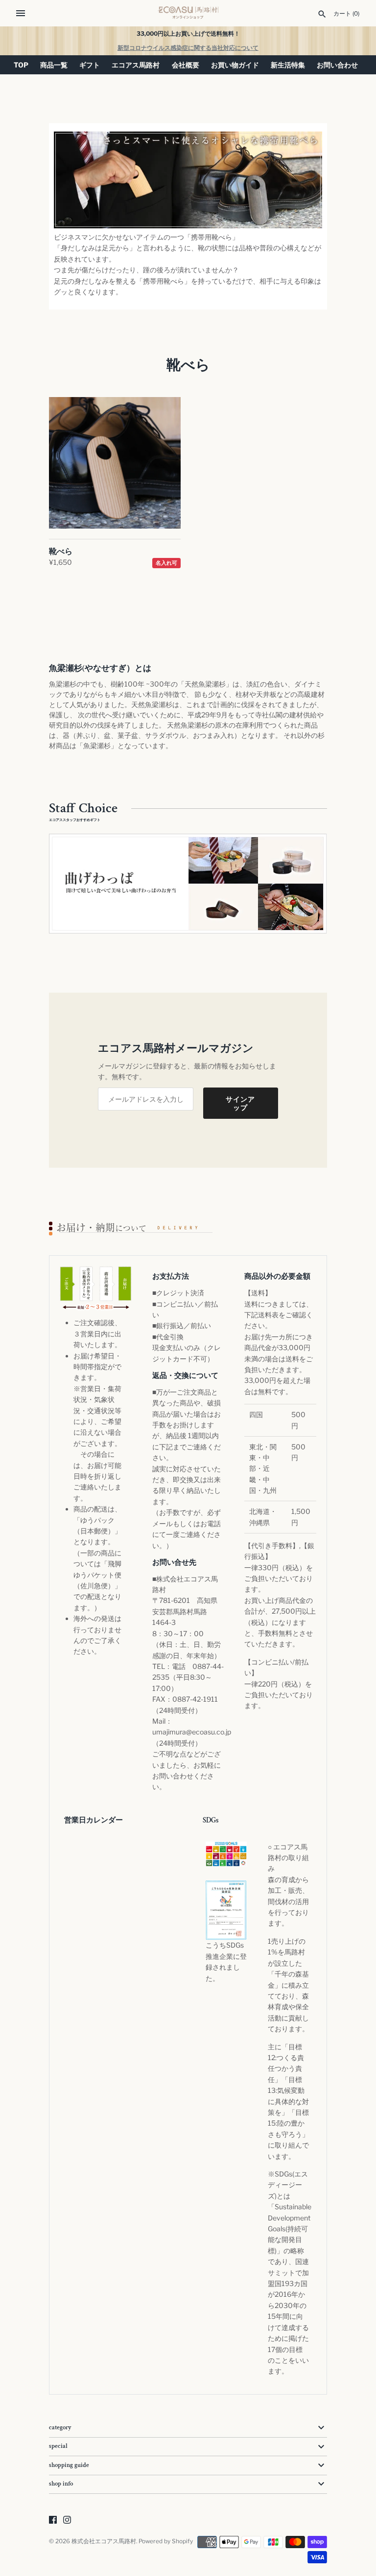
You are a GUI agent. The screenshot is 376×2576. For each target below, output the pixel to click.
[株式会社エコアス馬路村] (188, 13)
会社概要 (186, 65)
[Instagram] (67, 2520)
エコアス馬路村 (136, 65)
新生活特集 (288, 65)
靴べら (61, 551)
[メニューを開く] (21, 13)
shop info (61, 2484)
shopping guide (69, 2465)
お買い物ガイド (235, 65)
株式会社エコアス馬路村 (104, 2541)
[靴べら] (115, 463)
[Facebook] (53, 2520)
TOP (21, 65)
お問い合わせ (337, 65)
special (58, 2446)
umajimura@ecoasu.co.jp (192, 1732)
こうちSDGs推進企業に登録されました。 (226, 1961)
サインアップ (240, 1103)
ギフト (90, 65)
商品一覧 (54, 65)
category (60, 2428)
